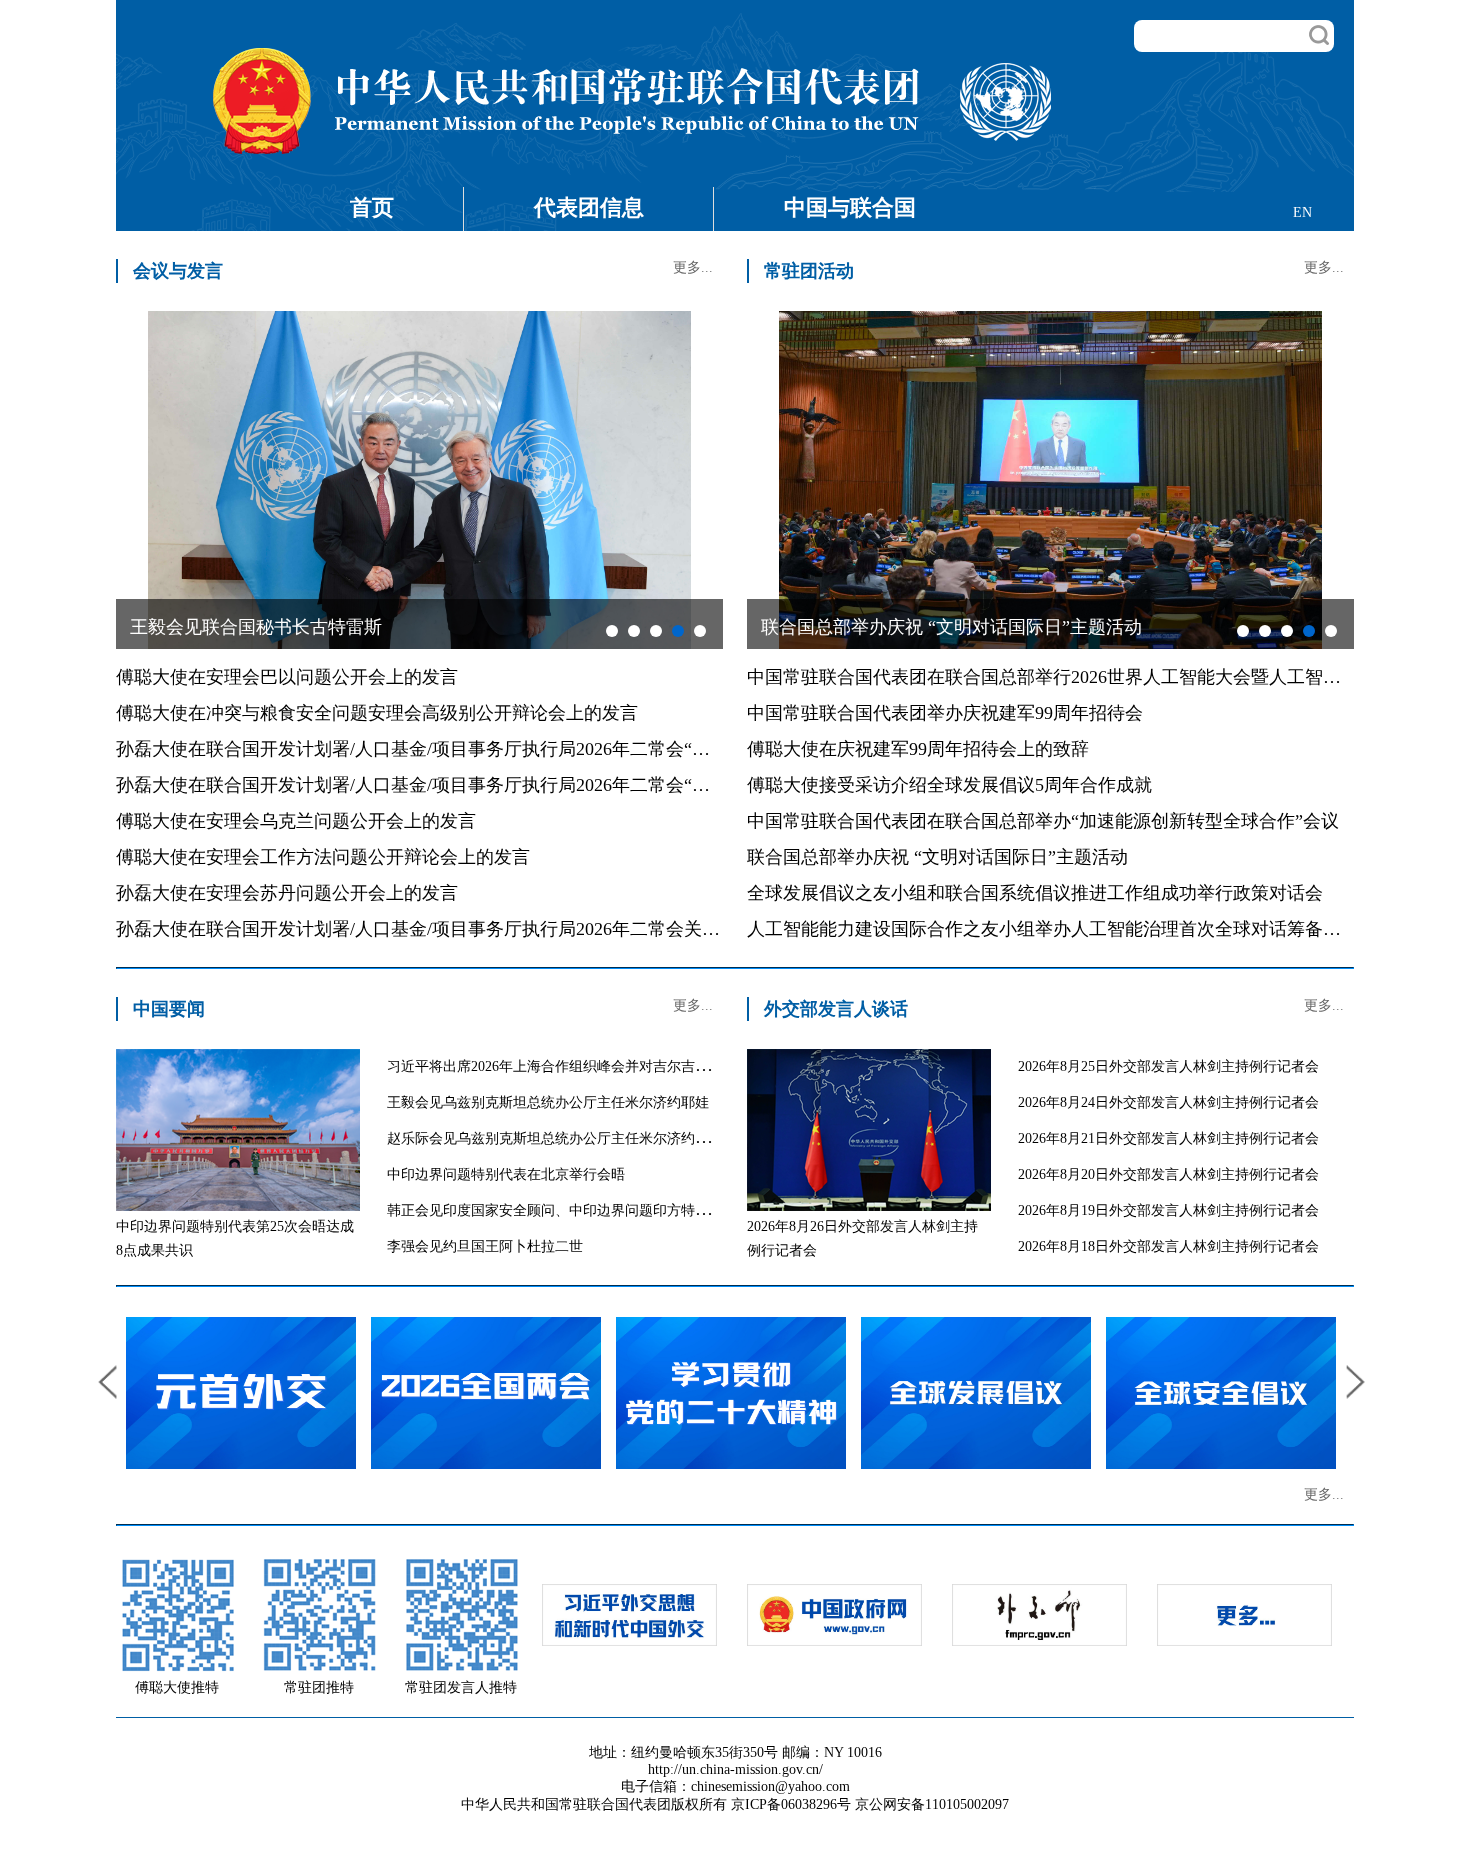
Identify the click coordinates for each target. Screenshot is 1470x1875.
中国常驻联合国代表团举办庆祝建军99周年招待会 (945, 713)
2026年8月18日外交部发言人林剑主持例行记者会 (1168, 1246)
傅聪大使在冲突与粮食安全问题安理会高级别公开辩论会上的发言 (377, 713)
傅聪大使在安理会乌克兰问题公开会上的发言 (296, 821)
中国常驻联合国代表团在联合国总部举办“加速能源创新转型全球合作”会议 (1043, 821)
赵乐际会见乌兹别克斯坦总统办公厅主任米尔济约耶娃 (555, 1138)
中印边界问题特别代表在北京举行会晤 (506, 1174)
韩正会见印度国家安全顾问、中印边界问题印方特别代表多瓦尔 (583, 1210)
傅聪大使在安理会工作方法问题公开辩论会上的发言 (323, 857)
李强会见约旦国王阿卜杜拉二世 (485, 1246)
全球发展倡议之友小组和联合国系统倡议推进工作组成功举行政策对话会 (1035, 893)
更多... (693, 267)
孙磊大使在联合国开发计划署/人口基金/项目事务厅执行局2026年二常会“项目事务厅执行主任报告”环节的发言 (552, 749)
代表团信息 (589, 207)
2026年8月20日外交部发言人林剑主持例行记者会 (1168, 1174)
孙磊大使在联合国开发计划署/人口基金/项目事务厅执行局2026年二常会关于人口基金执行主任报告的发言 (535, 929)
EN (1302, 212)
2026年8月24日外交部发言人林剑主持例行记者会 (1168, 1102)
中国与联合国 (850, 207)
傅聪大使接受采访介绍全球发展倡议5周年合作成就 (949, 785)
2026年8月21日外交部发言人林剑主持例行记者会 (1168, 1138)
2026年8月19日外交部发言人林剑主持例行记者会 (1168, 1210)
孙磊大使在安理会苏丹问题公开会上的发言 (287, 893)
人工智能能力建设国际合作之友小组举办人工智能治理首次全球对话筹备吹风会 (1062, 929)
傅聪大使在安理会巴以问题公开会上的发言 (287, 677)
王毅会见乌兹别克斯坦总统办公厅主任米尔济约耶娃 (548, 1102)
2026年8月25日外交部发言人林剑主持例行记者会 (1168, 1066)
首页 (372, 207)
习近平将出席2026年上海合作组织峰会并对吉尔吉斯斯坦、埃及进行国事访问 (625, 1066)
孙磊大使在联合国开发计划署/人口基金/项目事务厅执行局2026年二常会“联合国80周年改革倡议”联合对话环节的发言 (579, 785)
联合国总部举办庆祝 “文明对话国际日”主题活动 (937, 857)
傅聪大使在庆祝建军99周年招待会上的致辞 (918, 749)
